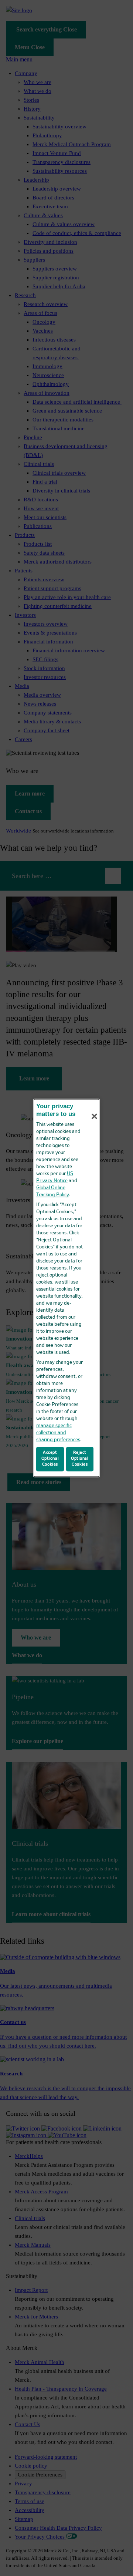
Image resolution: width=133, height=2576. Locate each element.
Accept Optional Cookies (50, 1459)
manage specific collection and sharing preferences (58, 1433)
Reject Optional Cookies (80, 1459)
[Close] (95, 1116)
